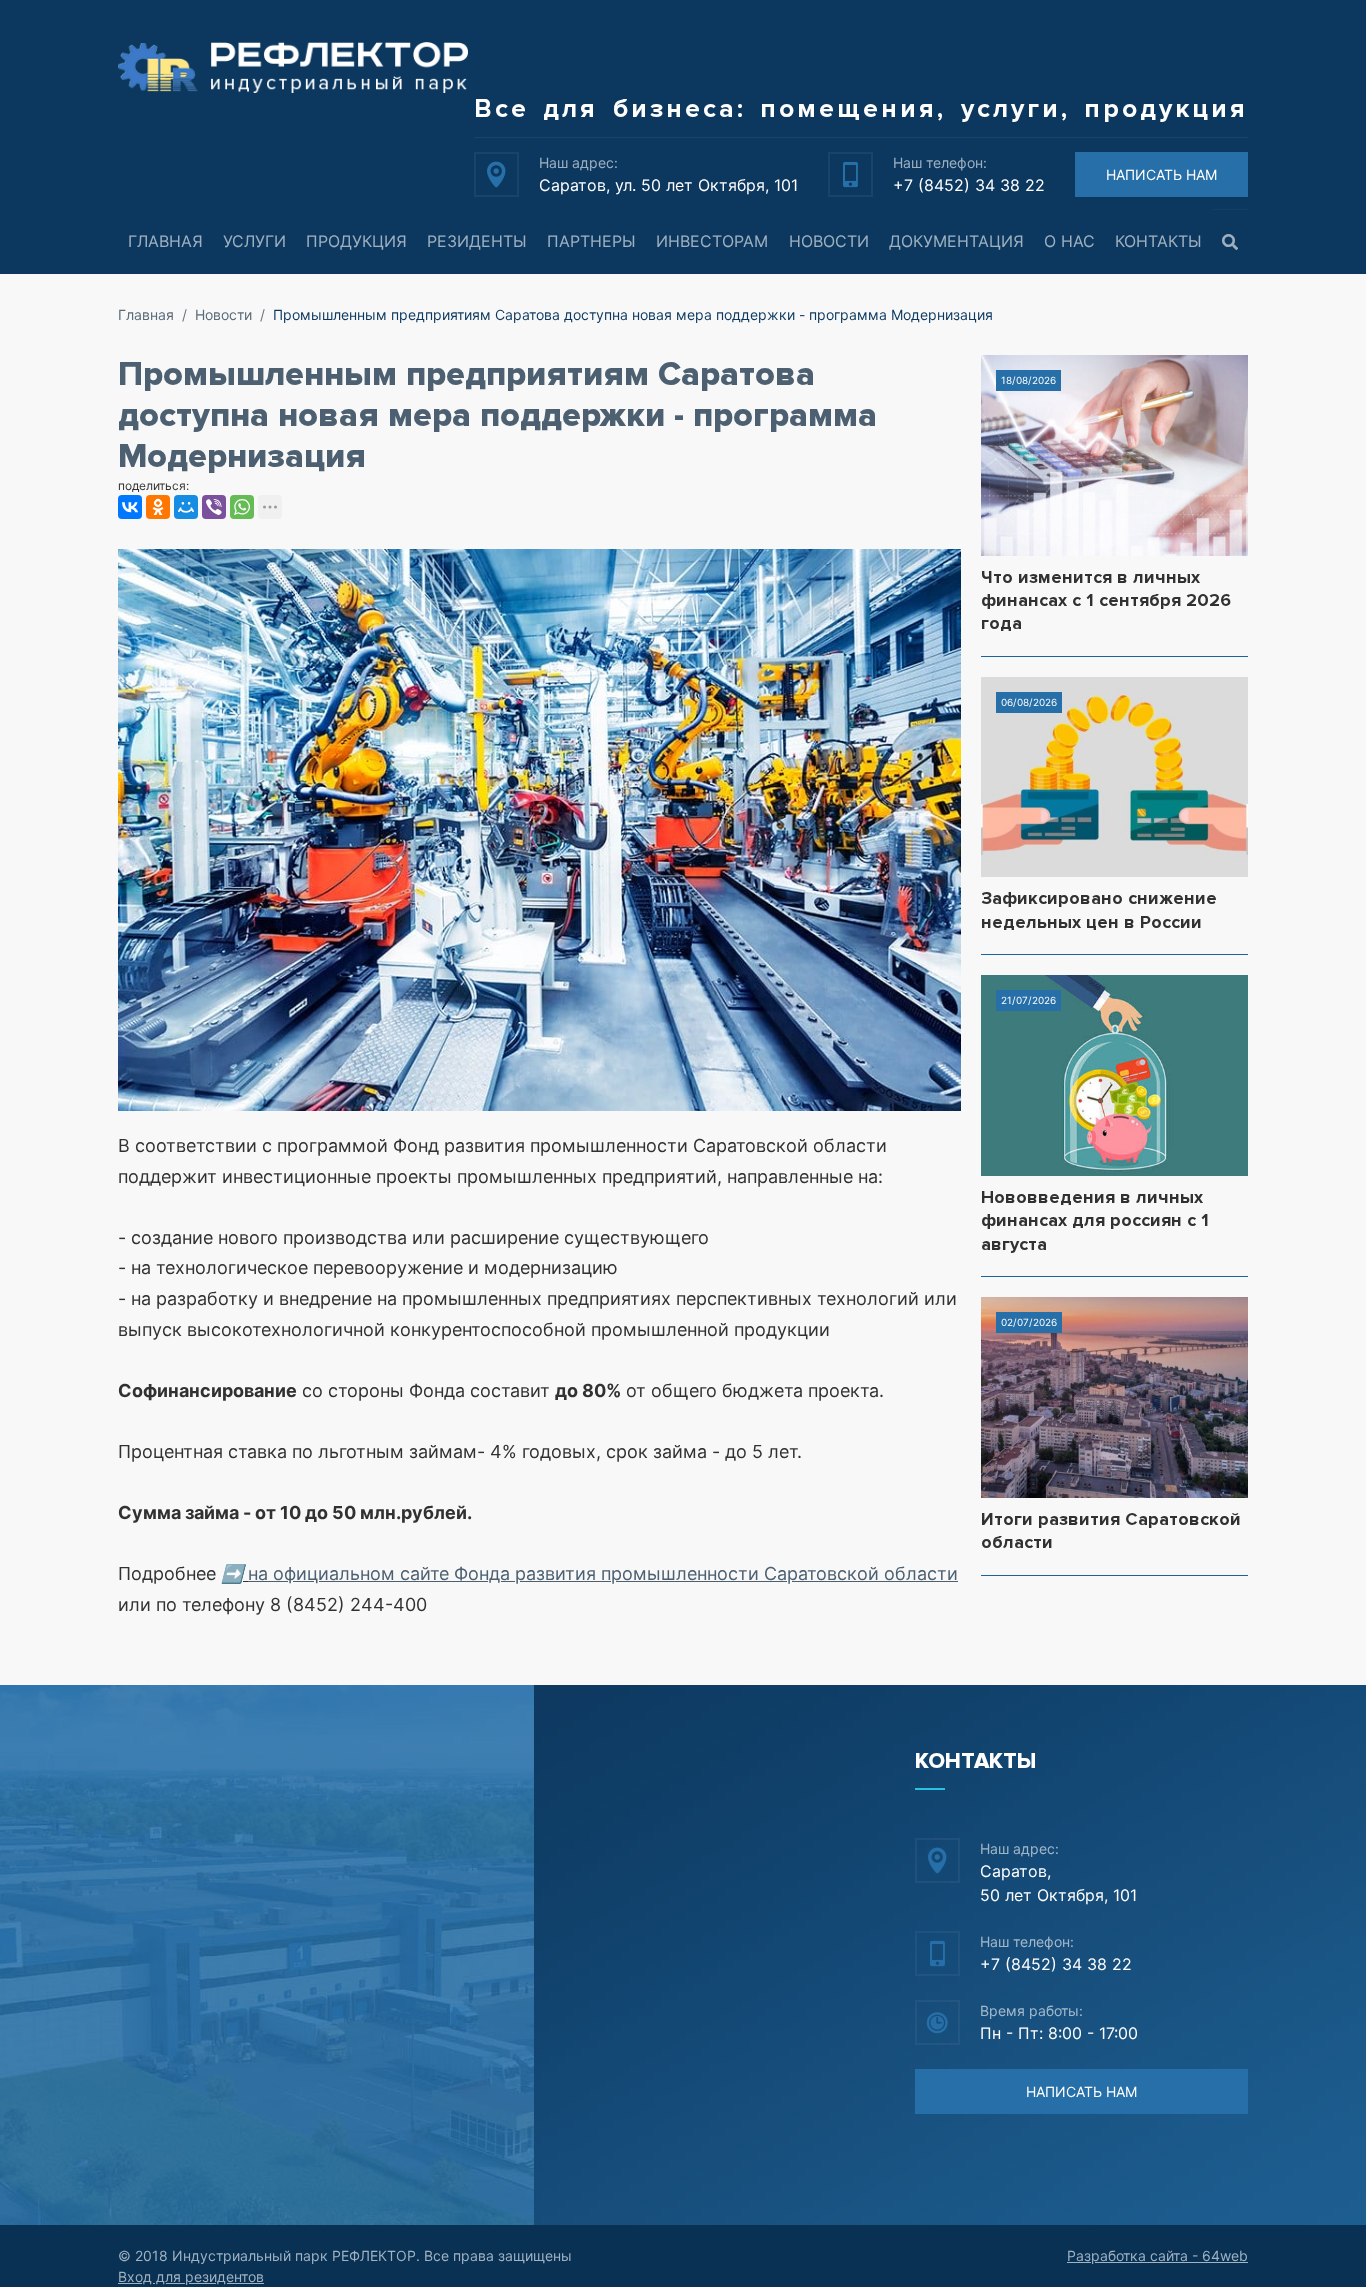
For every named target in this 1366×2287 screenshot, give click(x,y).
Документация (956, 241)
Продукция (356, 241)
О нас (1069, 241)
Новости (829, 241)
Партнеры (591, 241)
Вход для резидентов (191, 2276)
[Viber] (214, 507)
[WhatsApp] (242, 507)
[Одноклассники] (158, 507)
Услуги (254, 241)
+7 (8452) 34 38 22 (969, 185)
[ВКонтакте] (130, 507)
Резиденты (477, 241)
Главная (165, 241)
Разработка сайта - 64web (1157, 2255)
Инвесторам (712, 241)
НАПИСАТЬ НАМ (1161, 174)
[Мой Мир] (186, 507)
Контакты (1158, 241)
